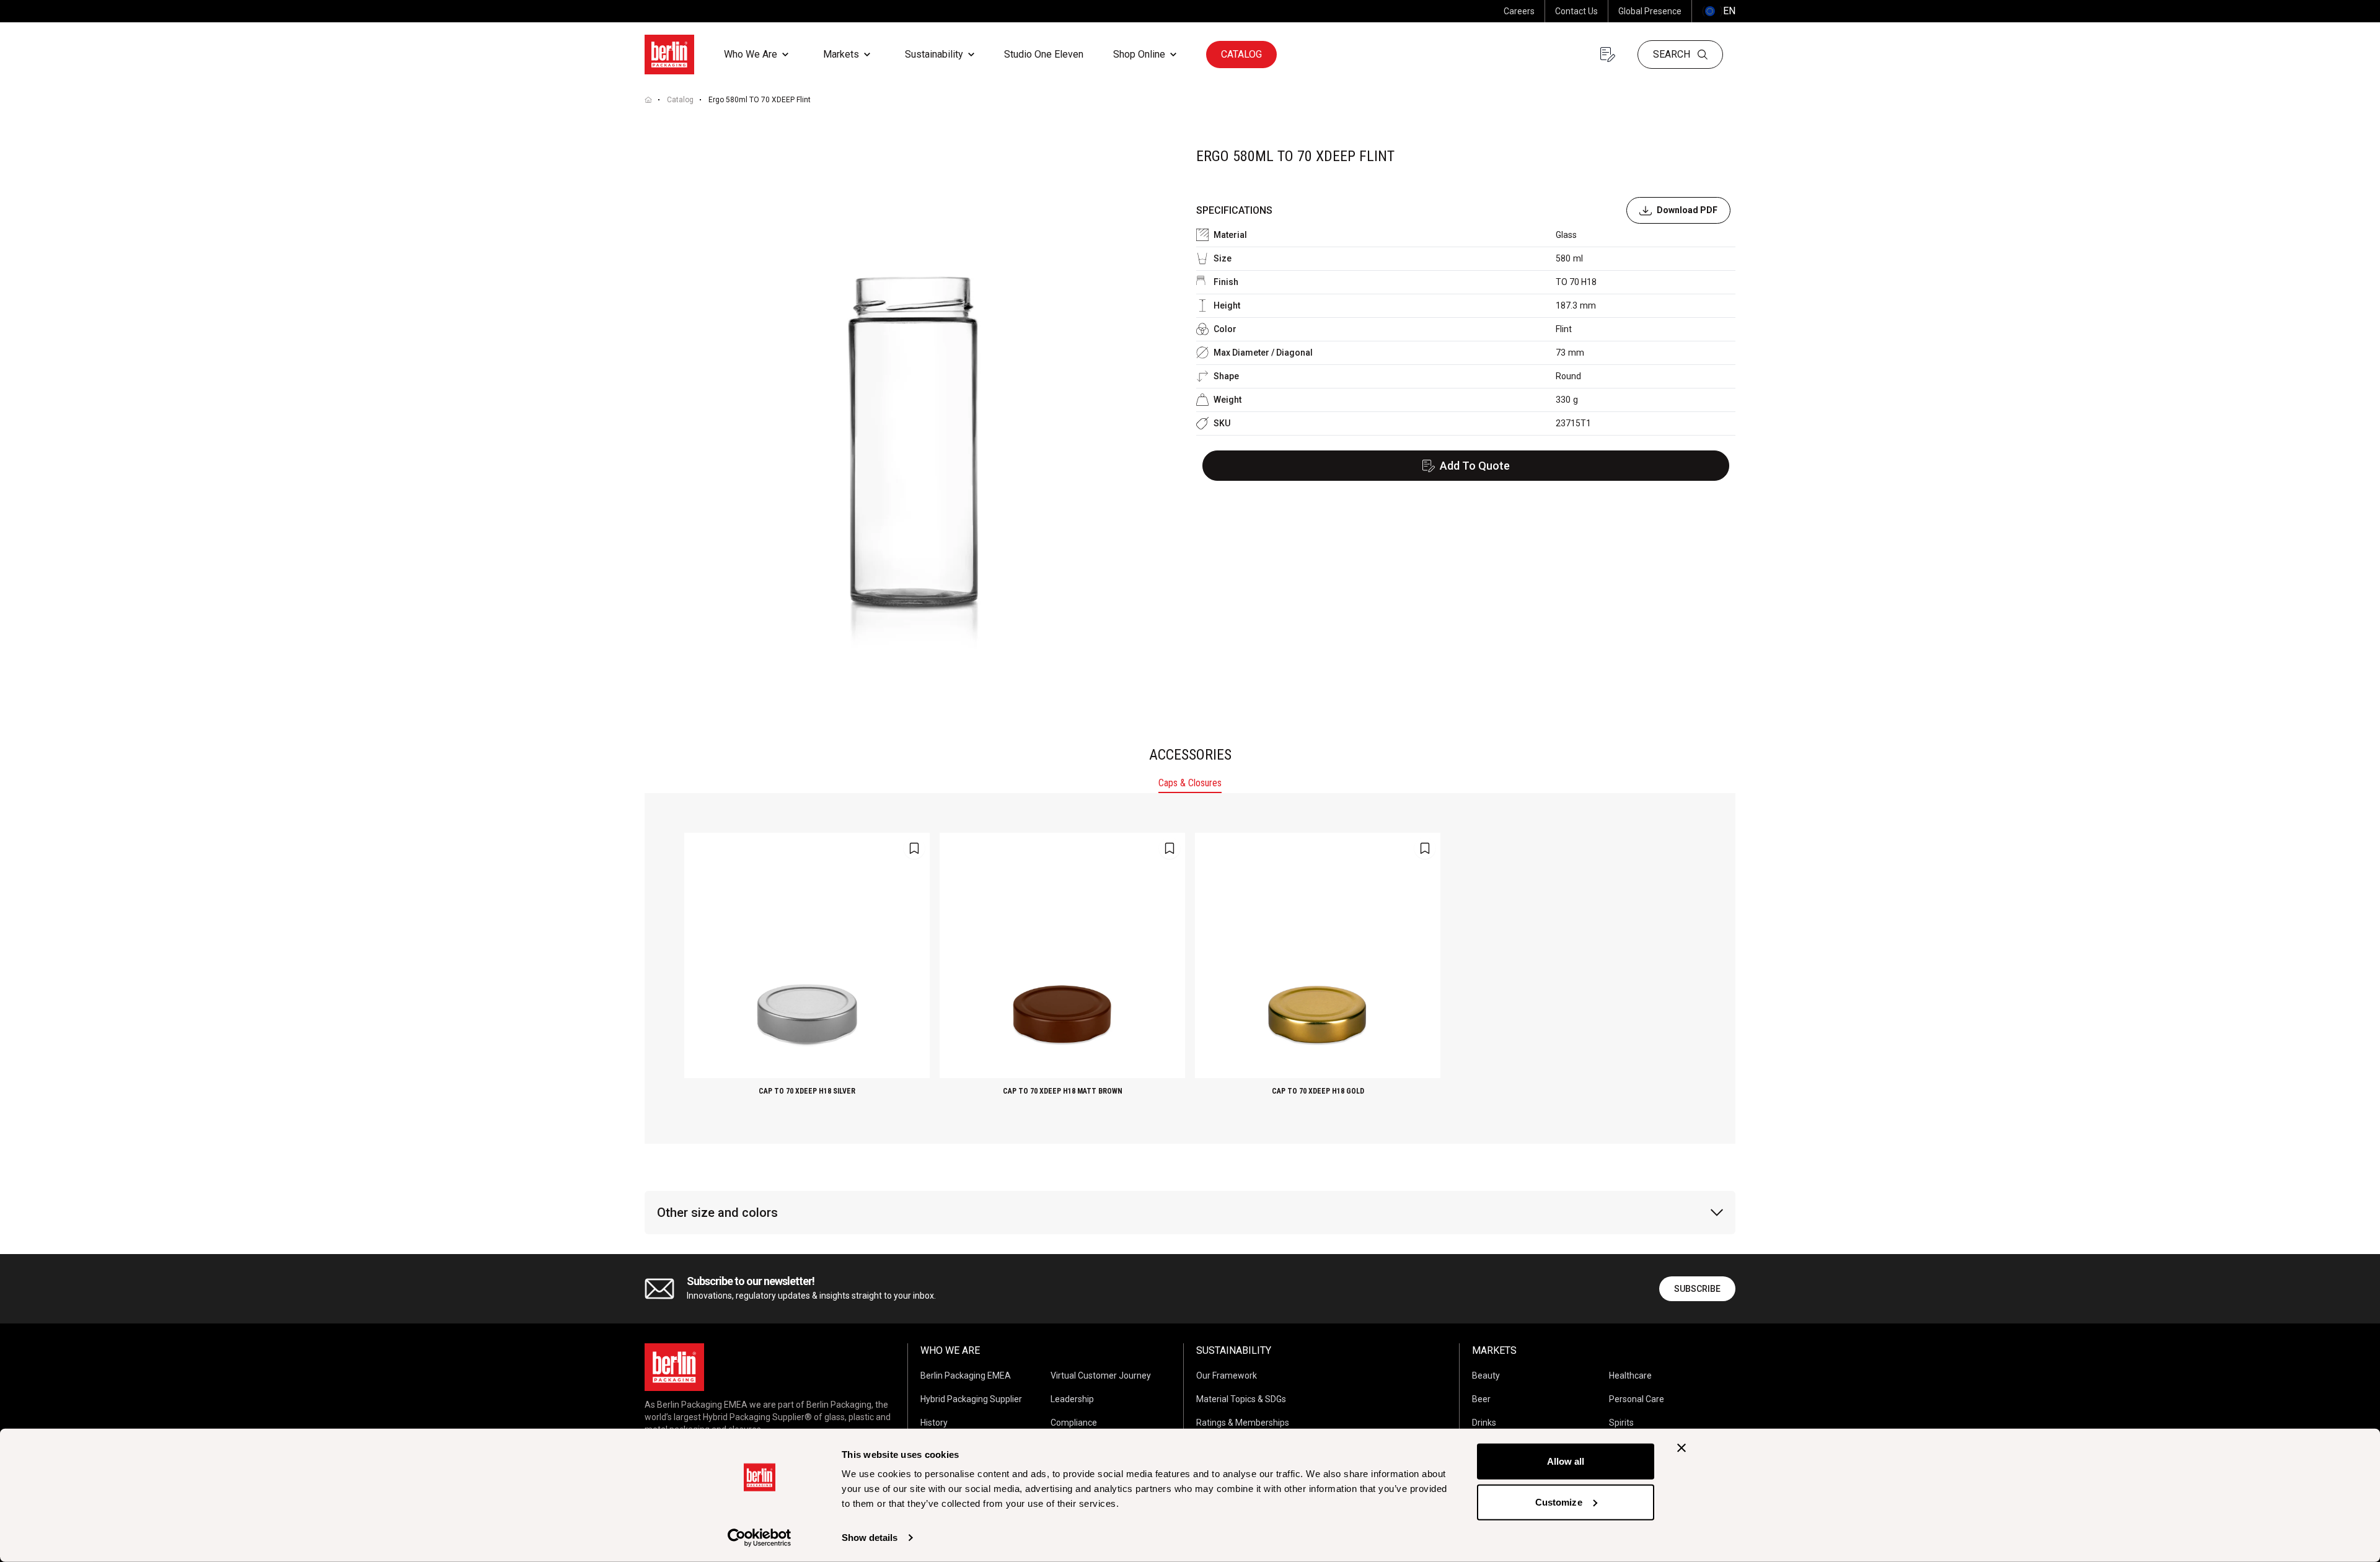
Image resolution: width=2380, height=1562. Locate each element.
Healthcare (1630, 1376)
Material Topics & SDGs (1241, 1399)
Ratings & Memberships (1243, 1423)
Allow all (1566, 1461)
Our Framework (1227, 1376)
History (934, 1423)
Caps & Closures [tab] (1190, 783)
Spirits (1621, 1423)
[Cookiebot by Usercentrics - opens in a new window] (760, 1538)
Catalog (1241, 54)
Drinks (1484, 1423)
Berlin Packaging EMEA (966, 1376)
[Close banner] (1681, 1448)
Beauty (1486, 1376)
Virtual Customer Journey (1101, 1376)
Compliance (1074, 1423)
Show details (870, 1538)
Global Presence (1650, 11)
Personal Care (1637, 1399)
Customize (1559, 1502)
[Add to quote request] (914, 848)
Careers (1519, 11)
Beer (1481, 1399)
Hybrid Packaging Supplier (971, 1399)
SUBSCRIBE (1697, 1289)
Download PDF (1687, 210)
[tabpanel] (1190, 968)
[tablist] (1190, 784)
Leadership (1072, 1399)
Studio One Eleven (1044, 54)
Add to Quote (1475, 466)
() (1719, 11)
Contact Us (1576, 11)
